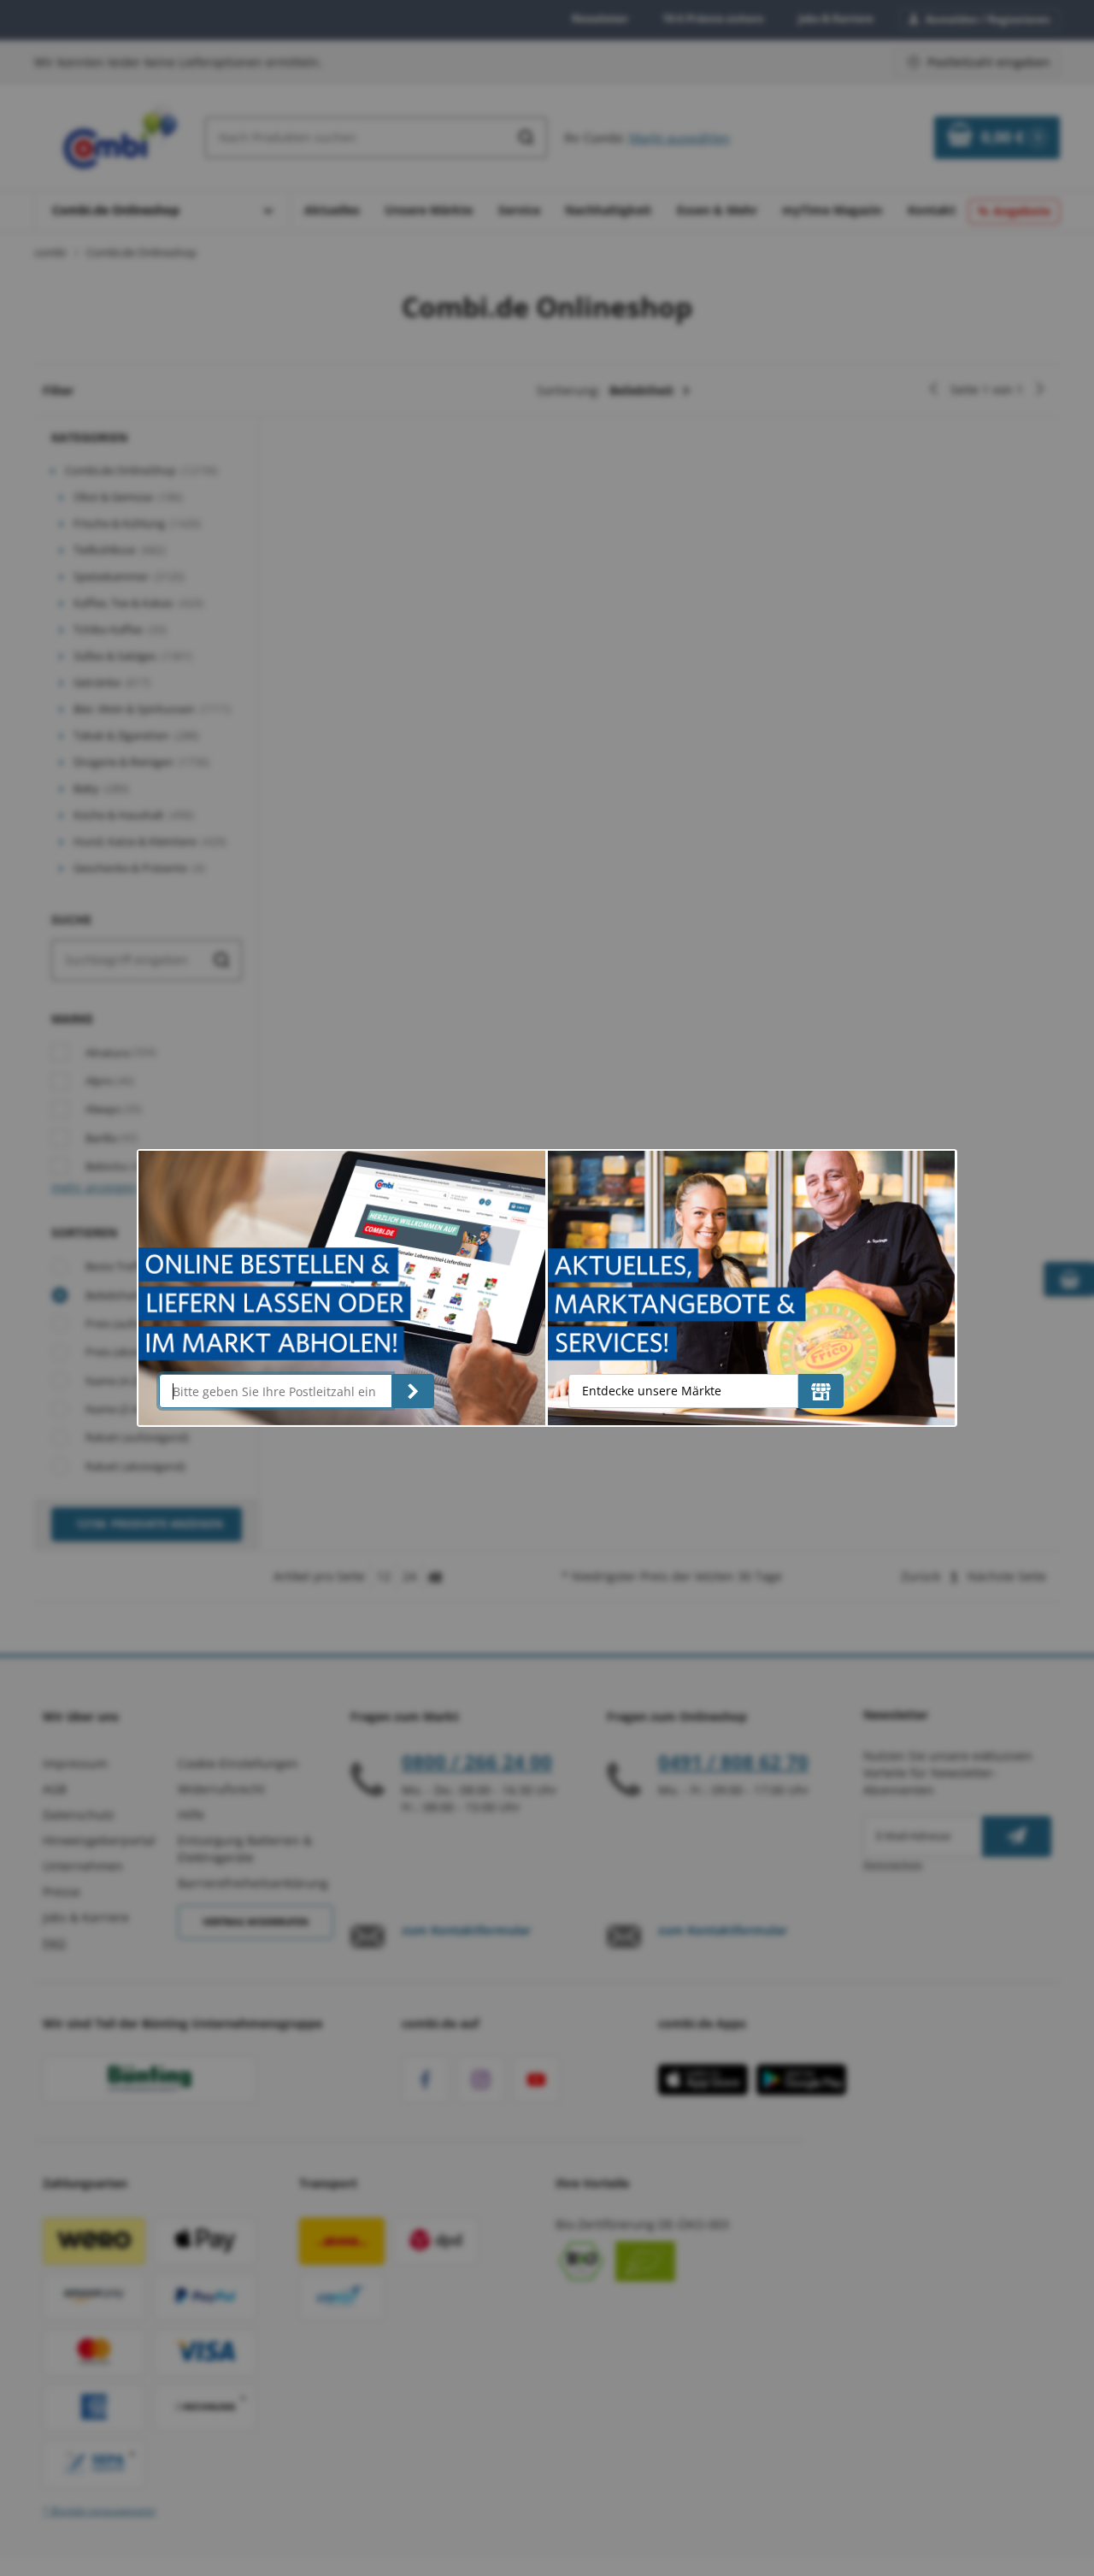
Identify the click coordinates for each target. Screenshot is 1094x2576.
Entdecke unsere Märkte (652, 1391)
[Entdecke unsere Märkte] (821, 1391)
